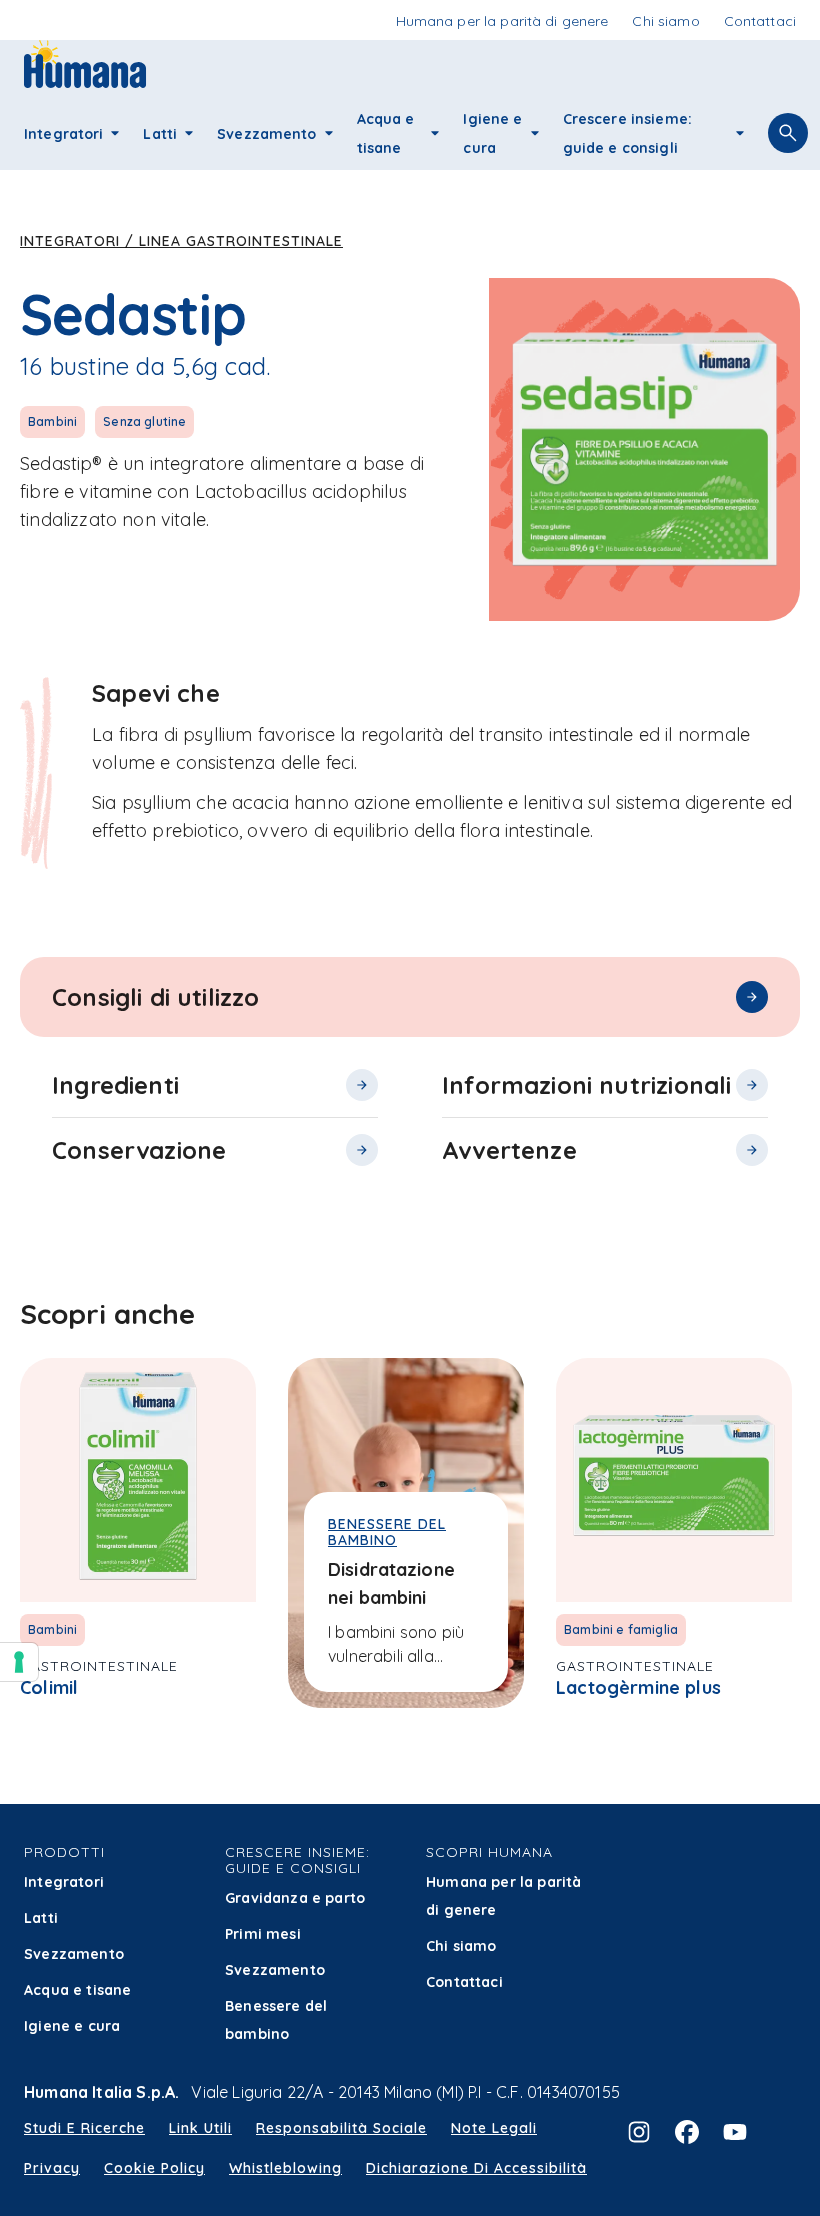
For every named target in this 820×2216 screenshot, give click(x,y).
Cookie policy (154, 2168)
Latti (41, 1918)
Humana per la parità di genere (503, 1896)
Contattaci (464, 1982)
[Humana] (85, 81)
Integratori (64, 1882)
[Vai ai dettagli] (752, 997)
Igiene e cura (72, 2026)
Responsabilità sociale (341, 2128)
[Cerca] (788, 133)
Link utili (200, 2128)
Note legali (494, 2128)
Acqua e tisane (77, 1990)
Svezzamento (74, 1954)
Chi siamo (461, 1946)
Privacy (52, 2168)
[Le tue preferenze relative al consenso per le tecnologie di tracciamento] (19, 1662)
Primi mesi (263, 1934)
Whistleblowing (285, 2168)
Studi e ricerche (84, 2128)
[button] (115, 133)
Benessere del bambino (276, 2020)
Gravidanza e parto (295, 1898)
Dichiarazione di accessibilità (476, 2168)
